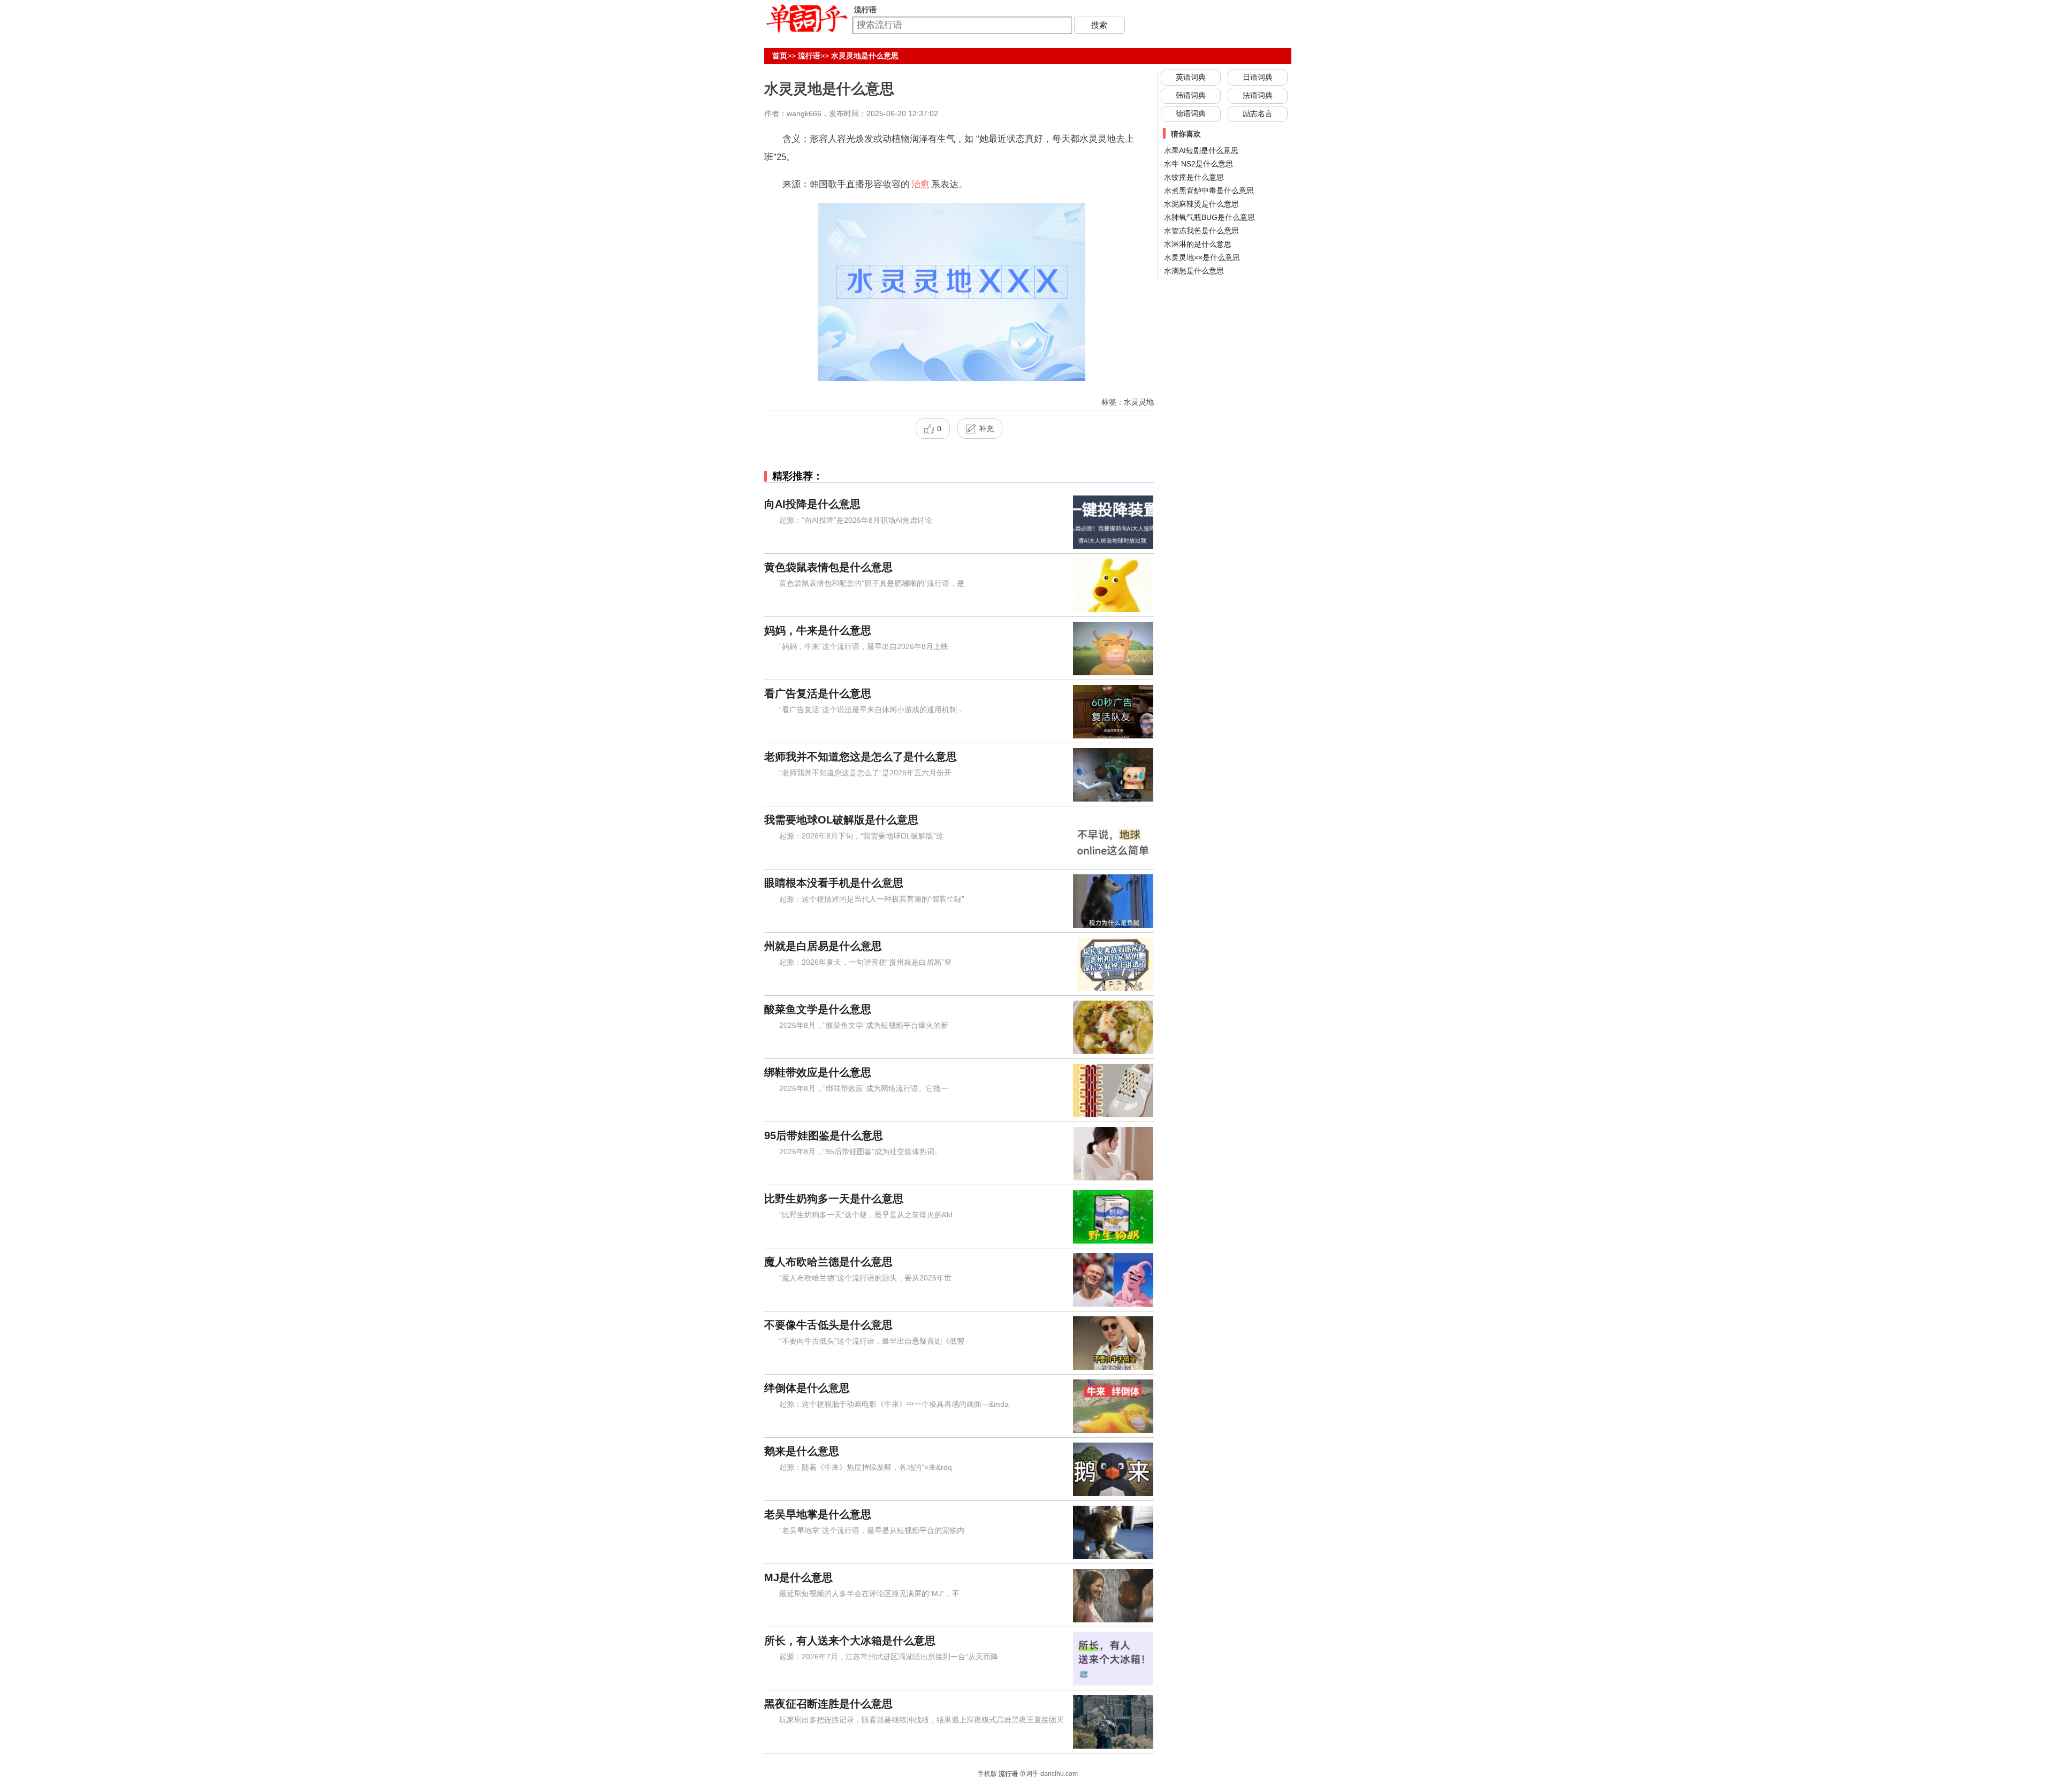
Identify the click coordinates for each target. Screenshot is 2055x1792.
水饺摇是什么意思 (1194, 177)
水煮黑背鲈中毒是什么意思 (1209, 190)
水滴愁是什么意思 (1194, 271)
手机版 (987, 1774)
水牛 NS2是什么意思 (1198, 164)
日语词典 (1258, 77)
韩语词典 (1191, 95)
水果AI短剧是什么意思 (1201, 150)
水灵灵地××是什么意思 (1202, 257)
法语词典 (1258, 95)
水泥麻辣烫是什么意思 (1201, 204)
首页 (780, 56)
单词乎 (1029, 1774)
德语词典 (1191, 113)
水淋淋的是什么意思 (1198, 244)
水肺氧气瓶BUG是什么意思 (1209, 217)
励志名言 (1258, 113)
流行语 (809, 56)
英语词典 (1191, 77)
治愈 (920, 184)
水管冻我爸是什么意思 (1201, 231)
